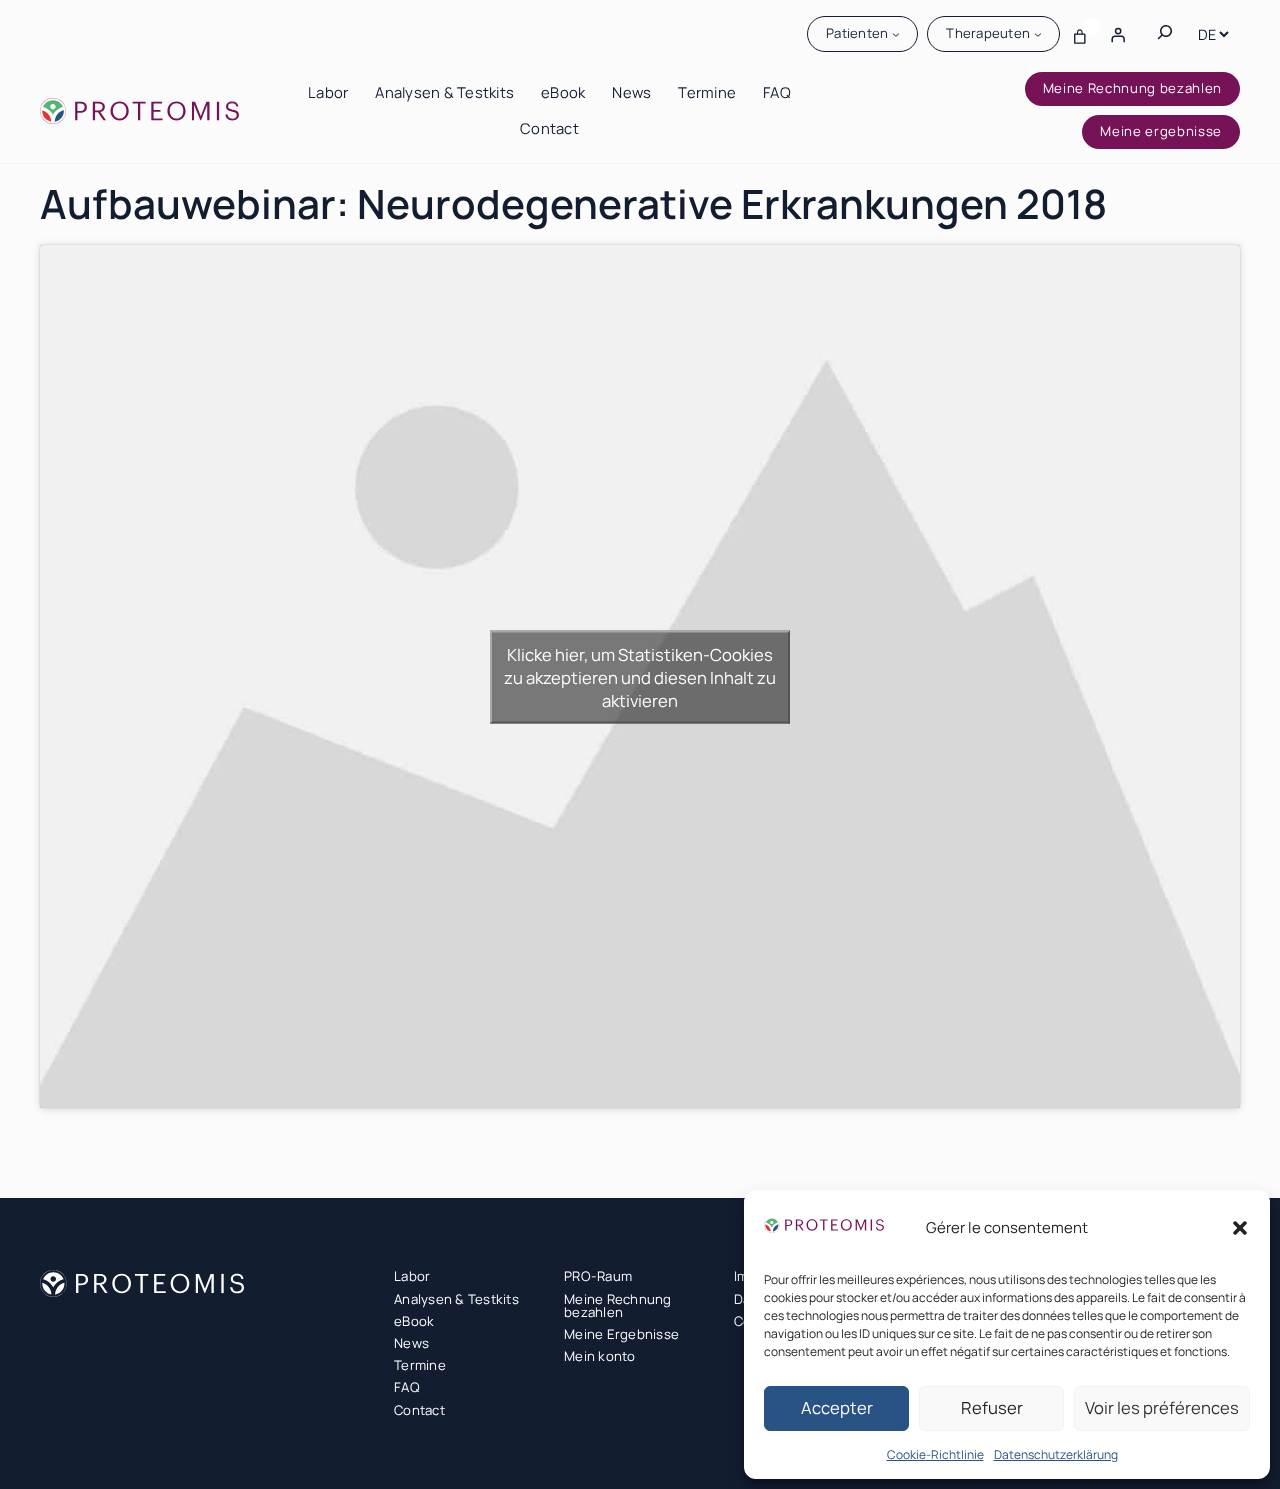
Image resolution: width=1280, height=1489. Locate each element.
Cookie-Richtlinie (935, 1454)
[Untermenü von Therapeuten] (1038, 34)
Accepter (837, 1407)
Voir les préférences (1162, 1407)
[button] (1240, 1228)
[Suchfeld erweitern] (1165, 34)
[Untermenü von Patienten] (896, 34)
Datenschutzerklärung (1056, 1454)
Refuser (992, 1407)
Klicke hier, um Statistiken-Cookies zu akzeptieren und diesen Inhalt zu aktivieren (640, 676)
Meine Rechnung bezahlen (1132, 88)
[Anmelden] (1118, 34)
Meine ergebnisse (1161, 131)
